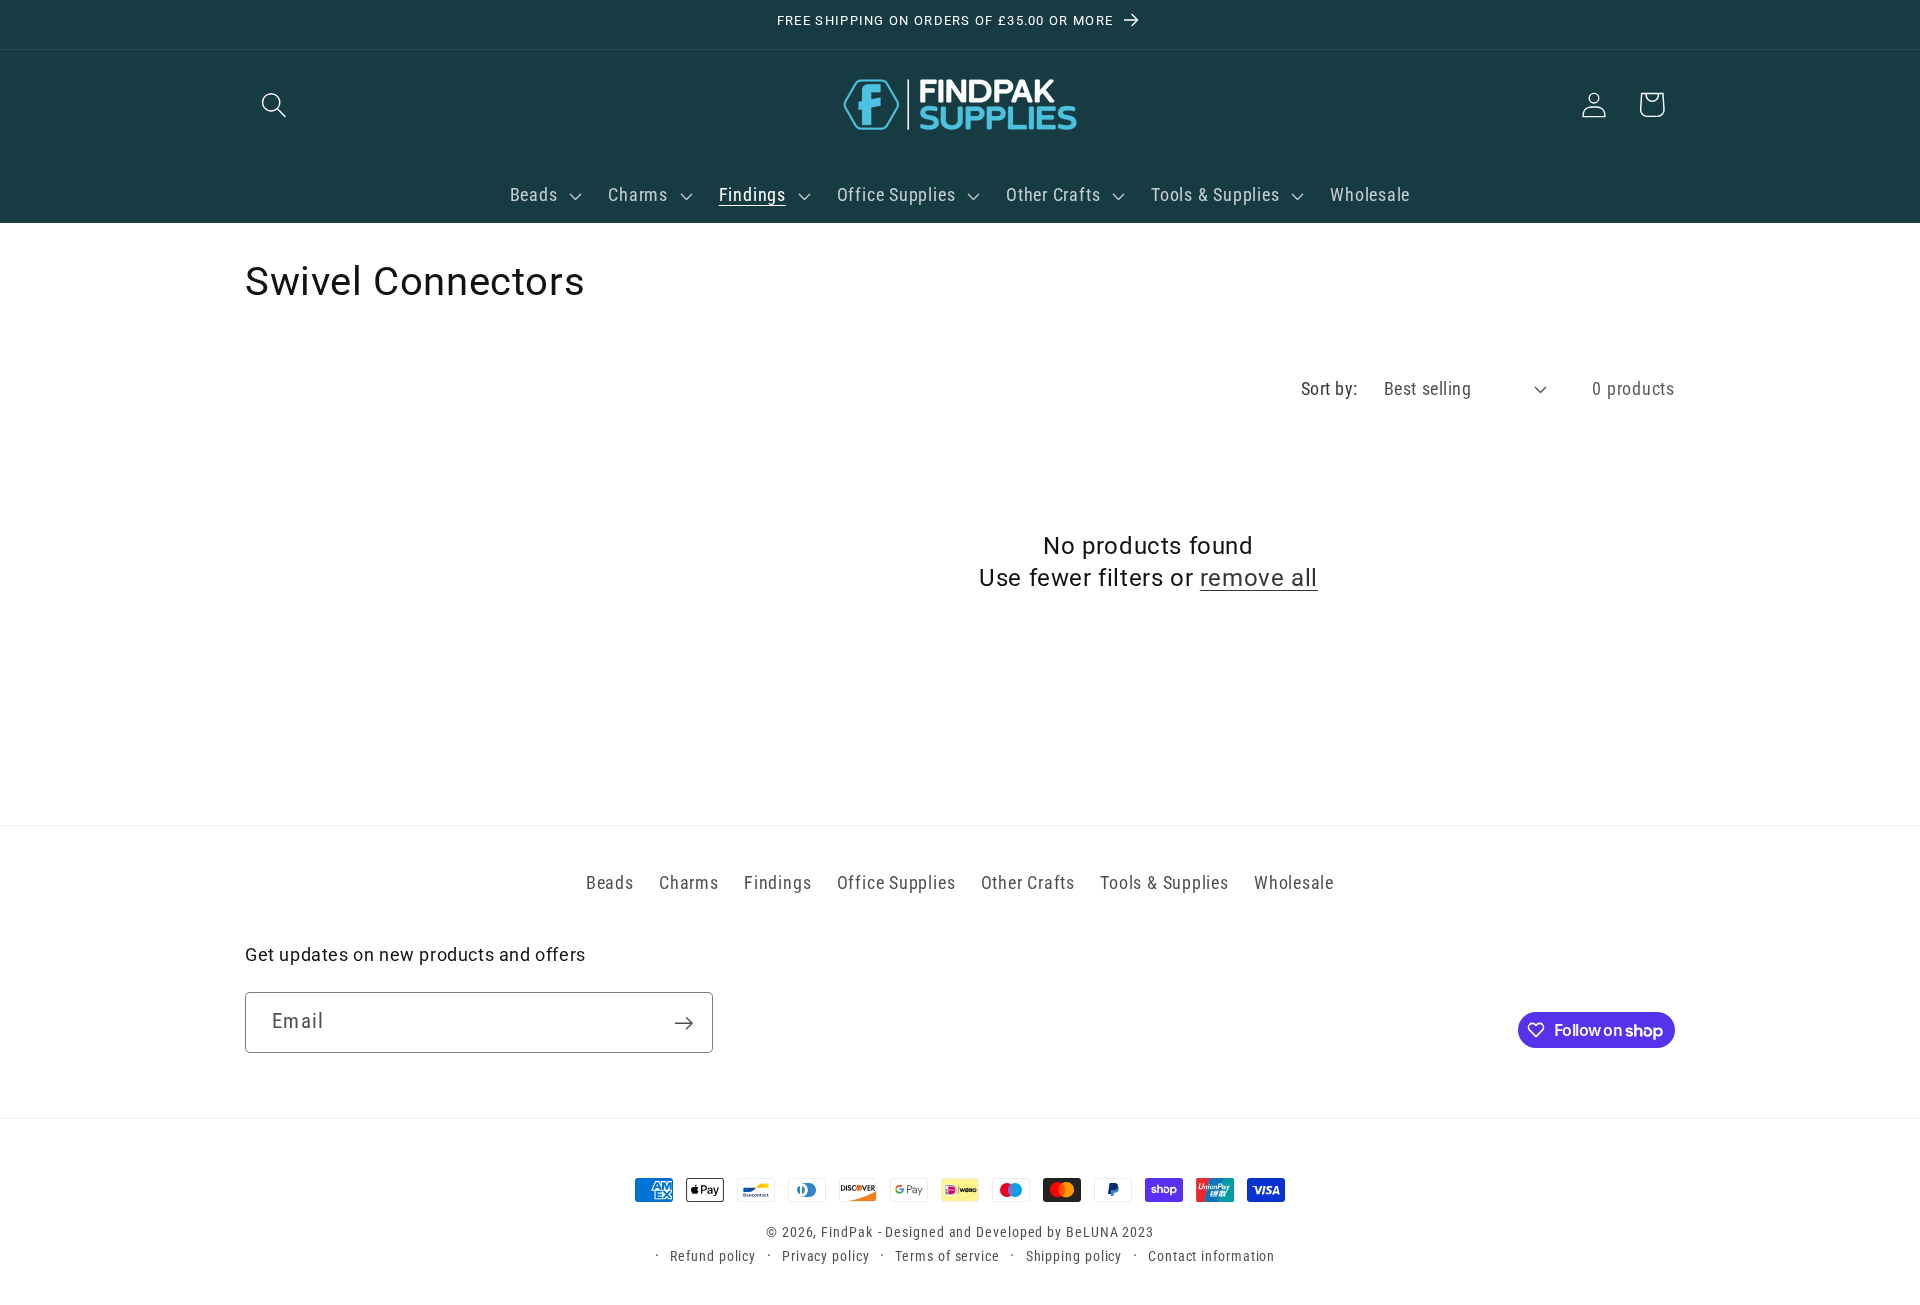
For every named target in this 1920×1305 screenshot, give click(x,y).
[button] (273, 104)
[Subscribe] (683, 1023)
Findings (777, 882)
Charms (689, 882)
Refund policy (713, 1256)
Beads (610, 882)
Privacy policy (826, 1256)
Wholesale (1294, 882)
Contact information (1211, 1256)
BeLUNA (1092, 1232)
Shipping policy (1074, 1256)
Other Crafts (1028, 882)
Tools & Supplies (1164, 882)
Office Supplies (896, 882)
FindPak (846, 1232)
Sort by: (1329, 388)
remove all (1259, 578)
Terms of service (947, 1256)
